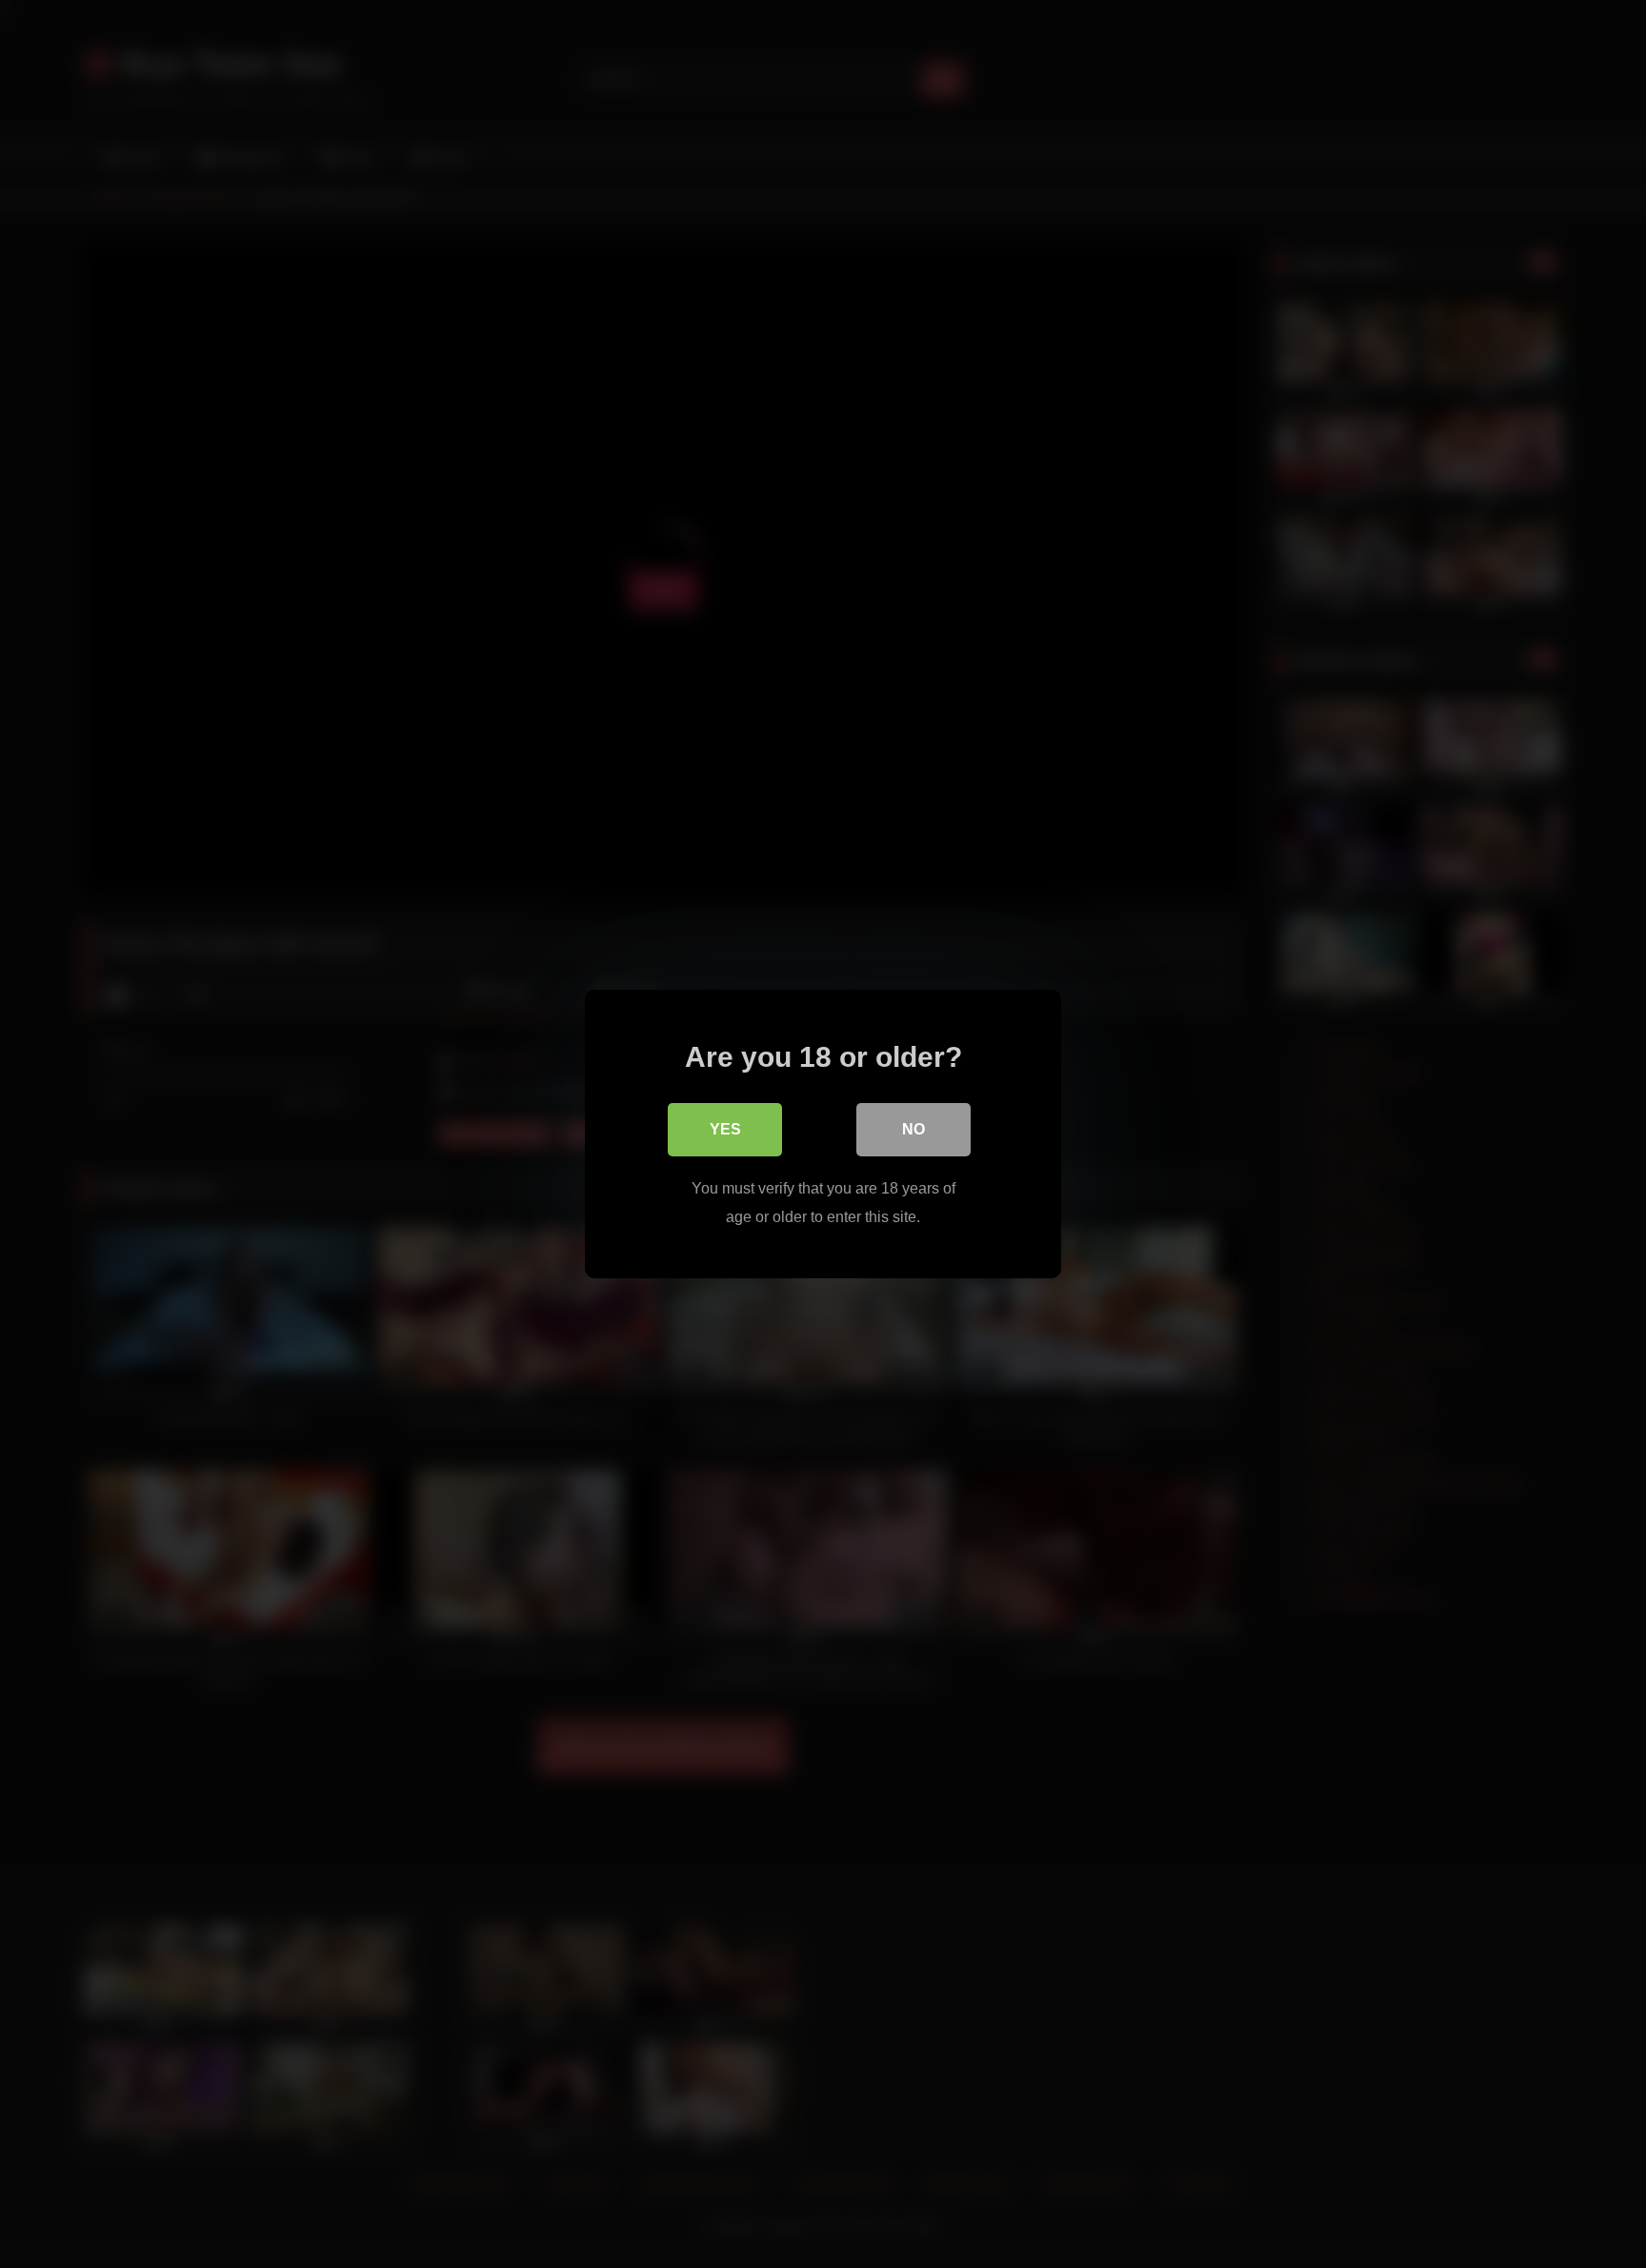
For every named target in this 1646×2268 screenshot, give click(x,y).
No (913, 1129)
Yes (725, 1129)
